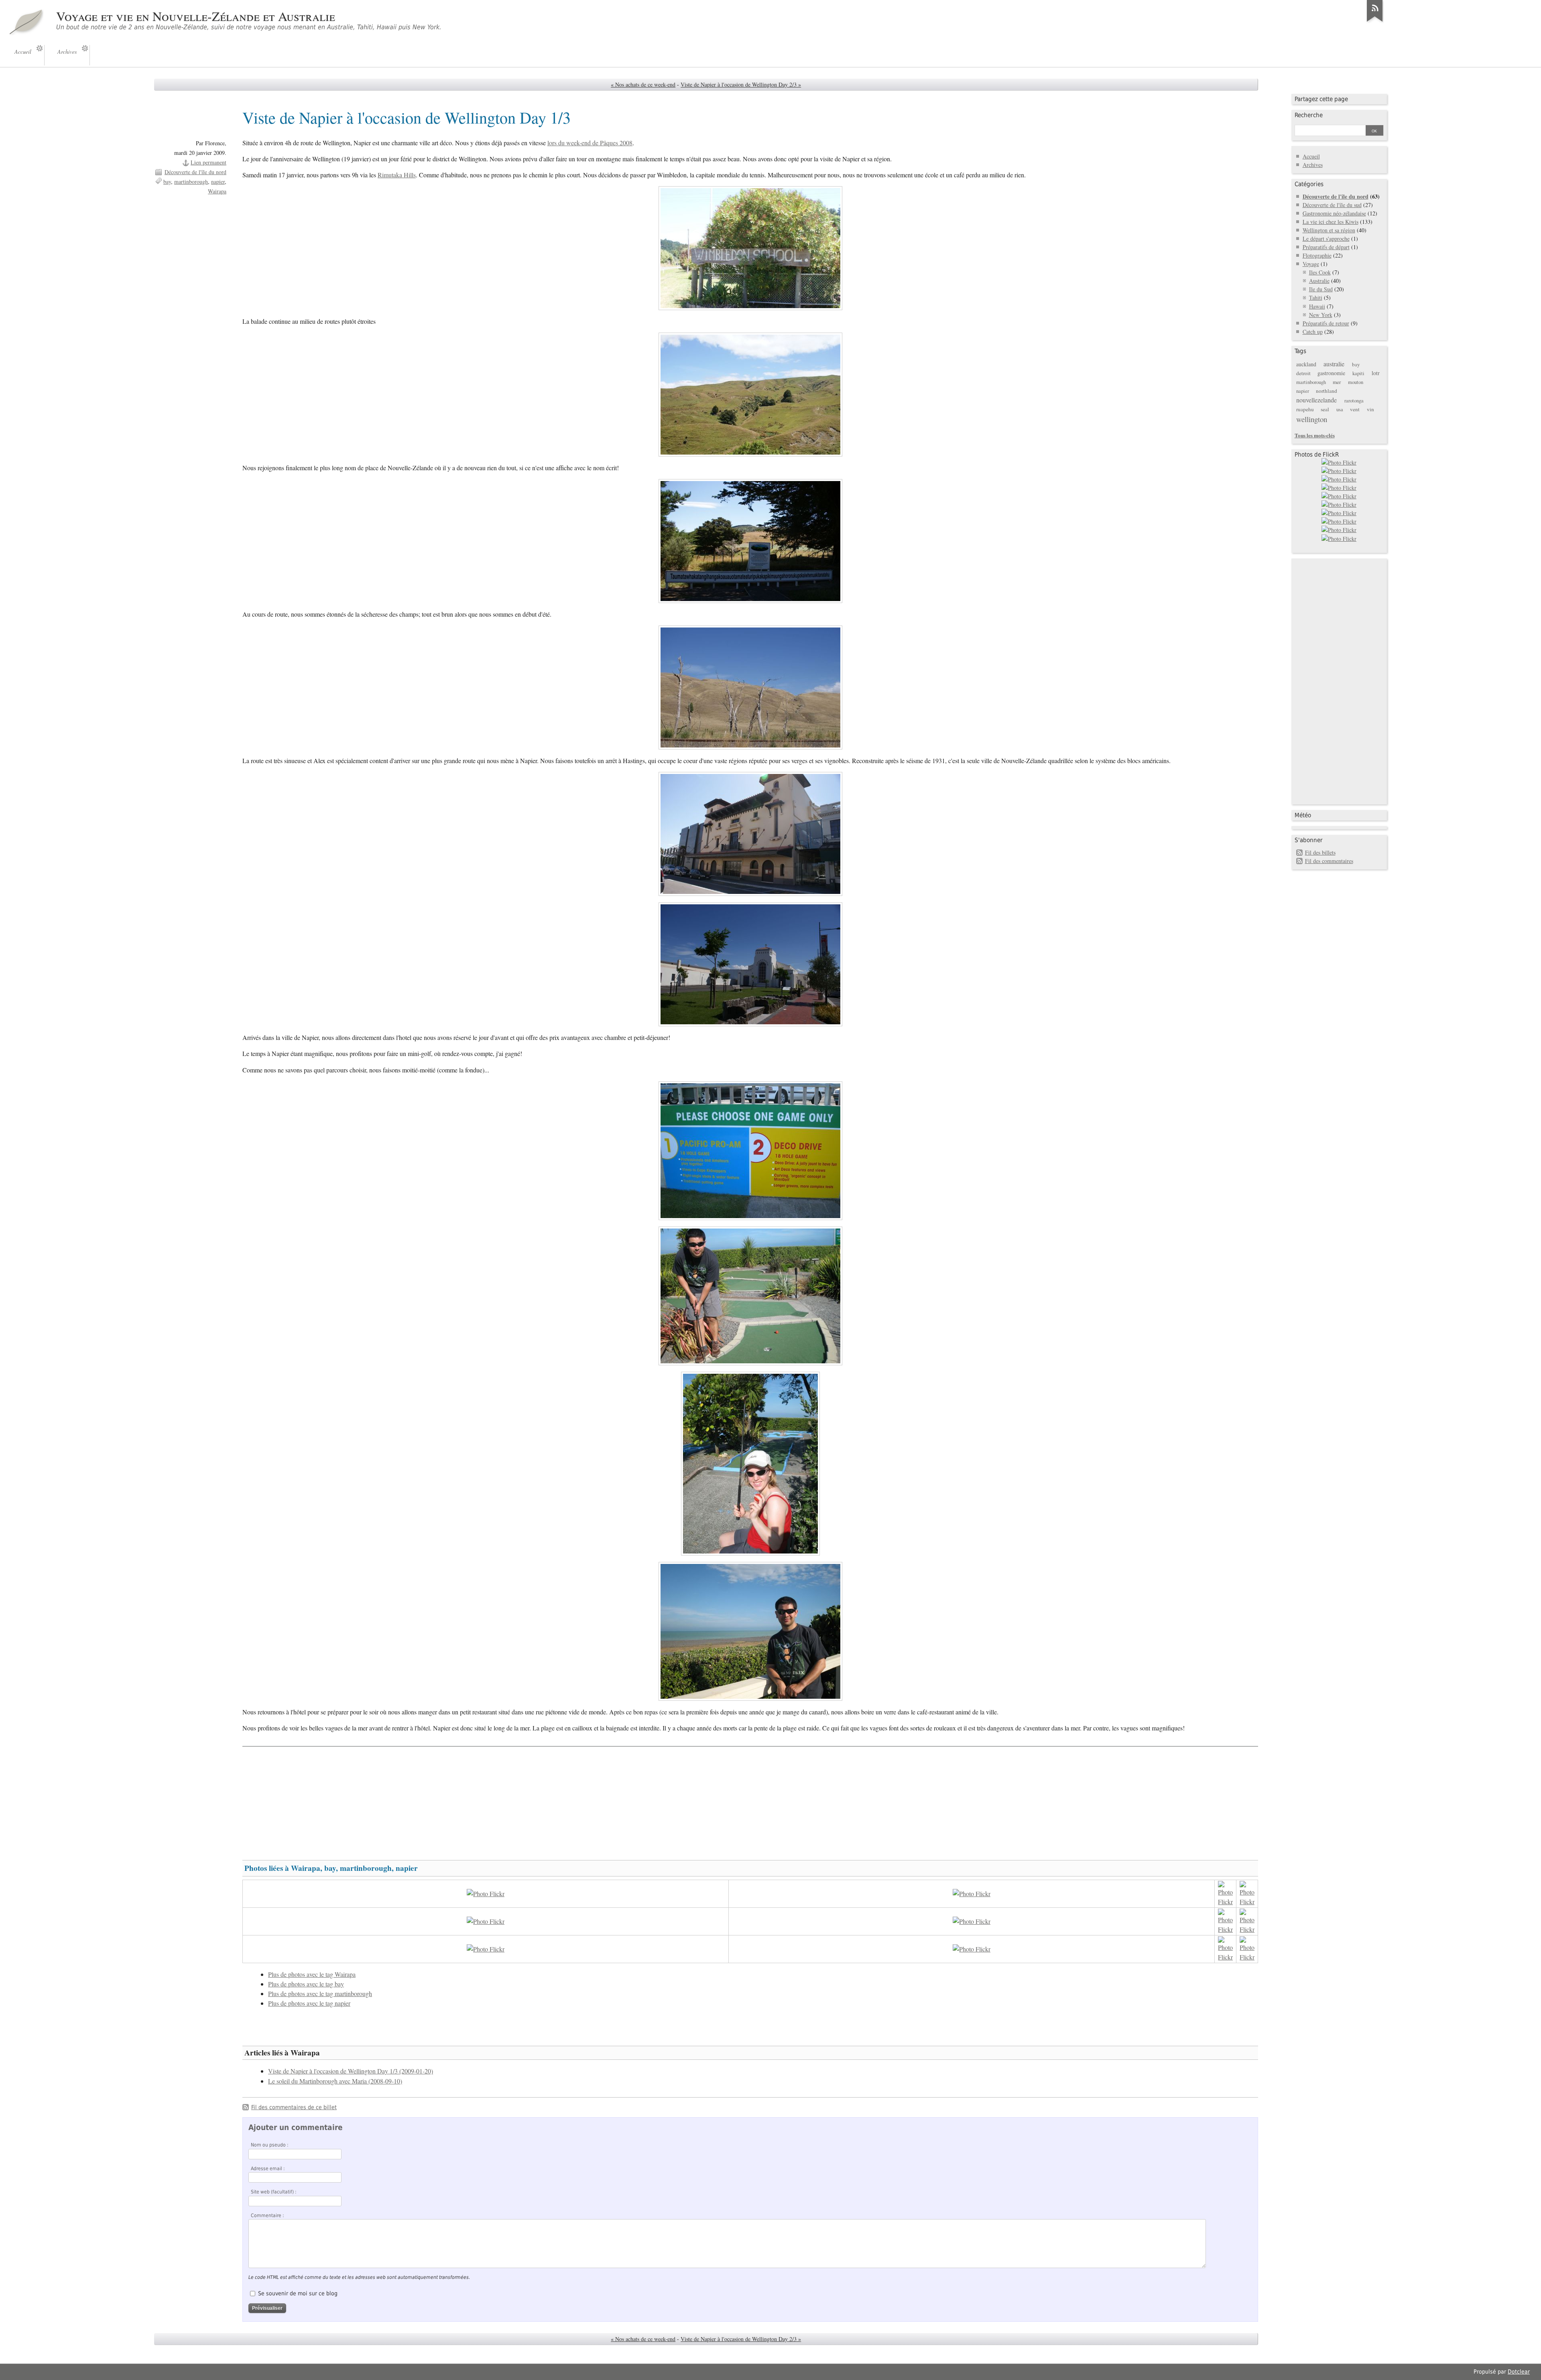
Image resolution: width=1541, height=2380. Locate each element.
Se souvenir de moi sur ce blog (298, 2293)
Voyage (1311, 264)
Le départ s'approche (1326, 239)
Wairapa (217, 191)
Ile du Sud (1321, 289)
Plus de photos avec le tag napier (309, 2003)
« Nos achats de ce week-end (643, 84)
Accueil (1311, 156)
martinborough (191, 182)
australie (1334, 364)
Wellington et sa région (1329, 230)
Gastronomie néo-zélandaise (1334, 213)
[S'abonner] (1375, 22)
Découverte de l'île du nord (195, 172)
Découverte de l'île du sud (1332, 205)
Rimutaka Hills (397, 175)
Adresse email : (268, 2169)
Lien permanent (208, 162)
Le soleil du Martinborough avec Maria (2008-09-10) (335, 2081)
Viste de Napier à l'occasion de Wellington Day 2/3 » (741, 84)
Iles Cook (1320, 272)
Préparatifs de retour (1326, 323)
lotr (1376, 373)
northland (1327, 391)
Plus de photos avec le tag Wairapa (312, 1974)
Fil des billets (1320, 852)
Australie (1319, 281)
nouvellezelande (1316, 400)
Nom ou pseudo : (270, 2145)
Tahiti (1316, 297)
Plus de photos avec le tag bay (306, 1984)
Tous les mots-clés (1315, 435)
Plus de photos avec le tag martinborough (320, 1994)
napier (218, 182)
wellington (1312, 419)
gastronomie (1331, 373)
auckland (1306, 364)
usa (1340, 409)
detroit (1303, 373)
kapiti (1358, 373)
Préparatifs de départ (1326, 247)
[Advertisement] (750, 1799)
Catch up (1313, 332)
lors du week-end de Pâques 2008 (590, 143)
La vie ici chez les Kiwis (1331, 222)
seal (1325, 409)
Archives (1313, 165)
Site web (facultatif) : (274, 2192)
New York (1321, 315)
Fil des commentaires (1329, 861)
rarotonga (1354, 401)
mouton (1356, 382)
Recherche (1309, 115)
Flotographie (1317, 255)
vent (1355, 409)
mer (1337, 382)
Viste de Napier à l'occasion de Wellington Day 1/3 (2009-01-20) (351, 2071)
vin (1370, 409)
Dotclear (1519, 2372)
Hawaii (1317, 306)
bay (167, 182)
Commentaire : (267, 2216)
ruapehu (1305, 409)
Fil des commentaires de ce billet (294, 2107)
